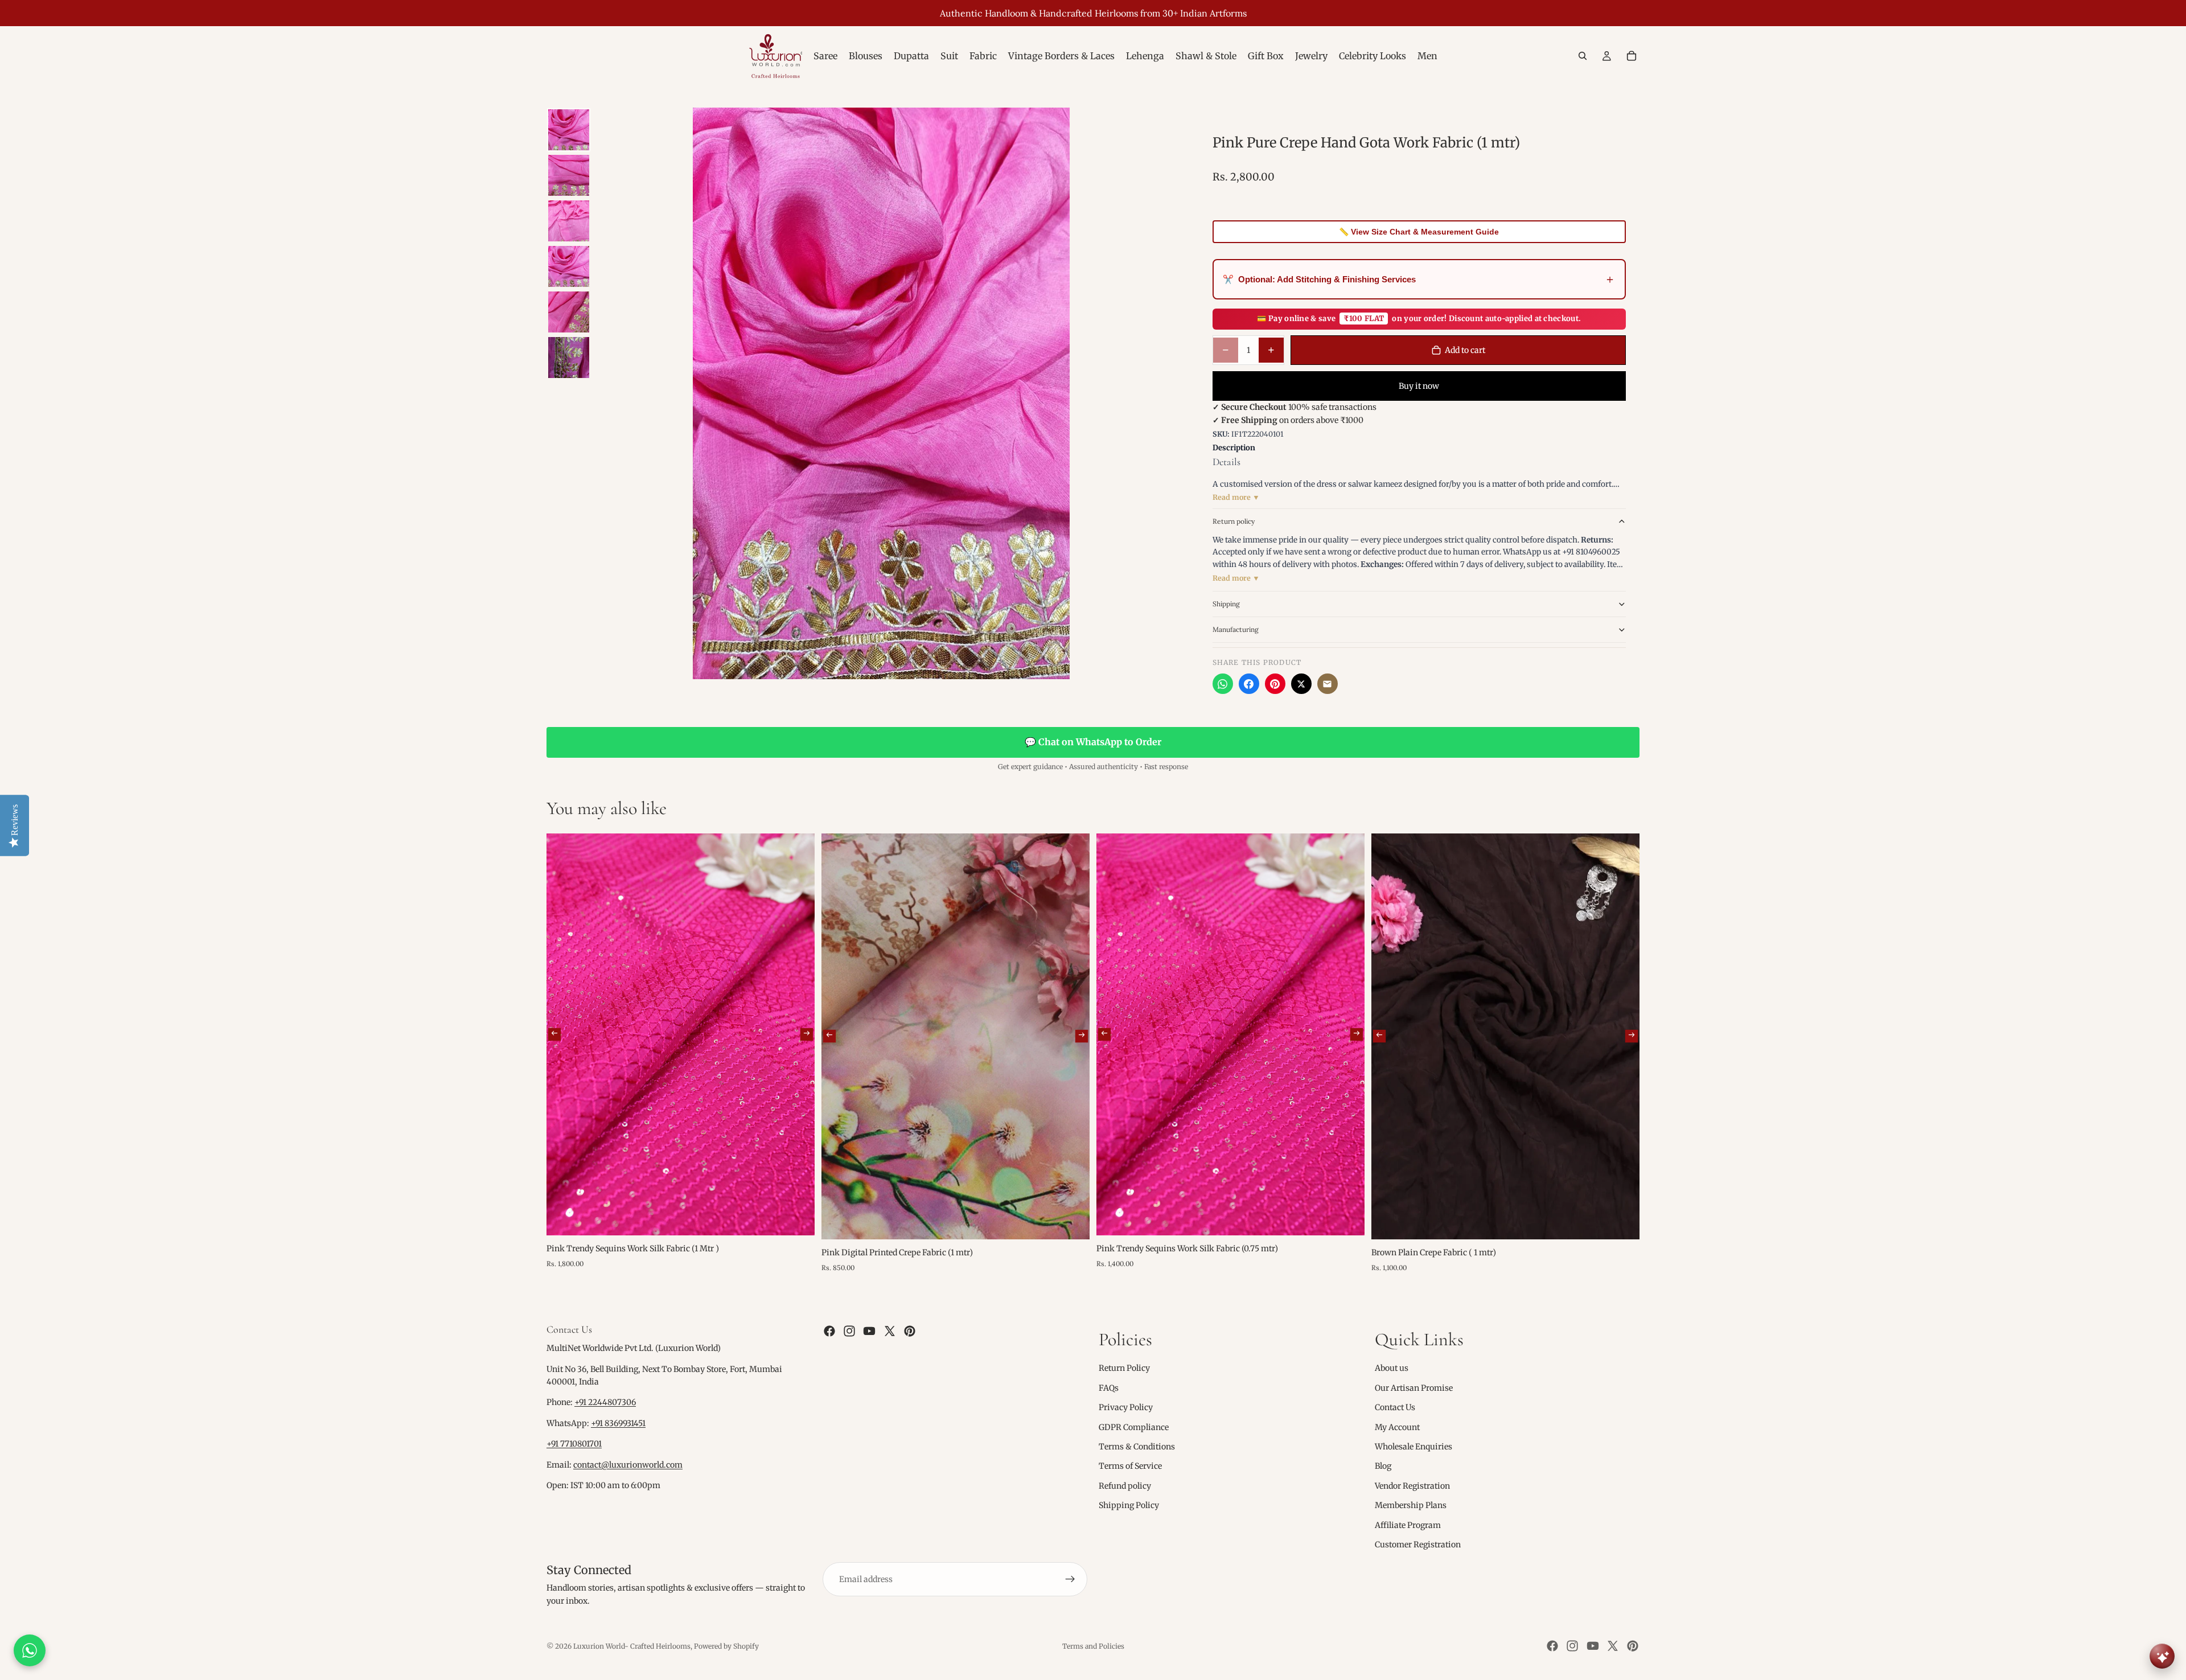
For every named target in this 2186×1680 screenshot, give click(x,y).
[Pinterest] (1275, 684)
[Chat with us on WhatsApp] (30, 1650)
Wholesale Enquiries (1413, 1447)
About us (1392, 1368)
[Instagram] (849, 1331)
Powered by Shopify (726, 1646)
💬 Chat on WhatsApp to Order (1093, 742)
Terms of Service (1130, 1466)
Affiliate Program (1408, 1525)
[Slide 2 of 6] (569, 175)
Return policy (1234, 521)
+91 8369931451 (618, 1423)
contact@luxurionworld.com (628, 1465)
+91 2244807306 (605, 1403)
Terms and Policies (1093, 1646)
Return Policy (1124, 1368)
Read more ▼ (1236, 497)
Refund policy (1125, 1486)
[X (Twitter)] (1301, 684)
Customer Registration (1418, 1545)
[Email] (1328, 684)
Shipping (1226, 604)
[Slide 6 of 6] (569, 358)
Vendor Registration (1412, 1486)
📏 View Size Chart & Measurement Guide (1419, 232)
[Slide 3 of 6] (569, 221)
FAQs (1109, 1388)
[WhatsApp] (1223, 684)
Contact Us (1395, 1407)
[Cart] (1632, 56)
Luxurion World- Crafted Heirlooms (632, 1646)
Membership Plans (1411, 1505)
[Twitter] (890, 1331)
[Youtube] (869, 1331)
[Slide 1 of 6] (569, 130)
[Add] (797, 1218)
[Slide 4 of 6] (569, 266)
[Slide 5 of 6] (569, 312)
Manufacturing (1236, 629)
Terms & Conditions (1137, 1447)
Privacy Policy (1126, 1407)
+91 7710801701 (574, 1444)
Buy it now (1419, 386)
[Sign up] (1070, 1579)
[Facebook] (1249, 684)
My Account (1397, 1427)
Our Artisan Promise (1414, 1388)
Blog (1383, 1466)
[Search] (1583, 56)
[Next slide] (807, 1034)
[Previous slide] (554, 1034)
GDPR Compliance (1134, 1427)
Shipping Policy (1129, 1505)
